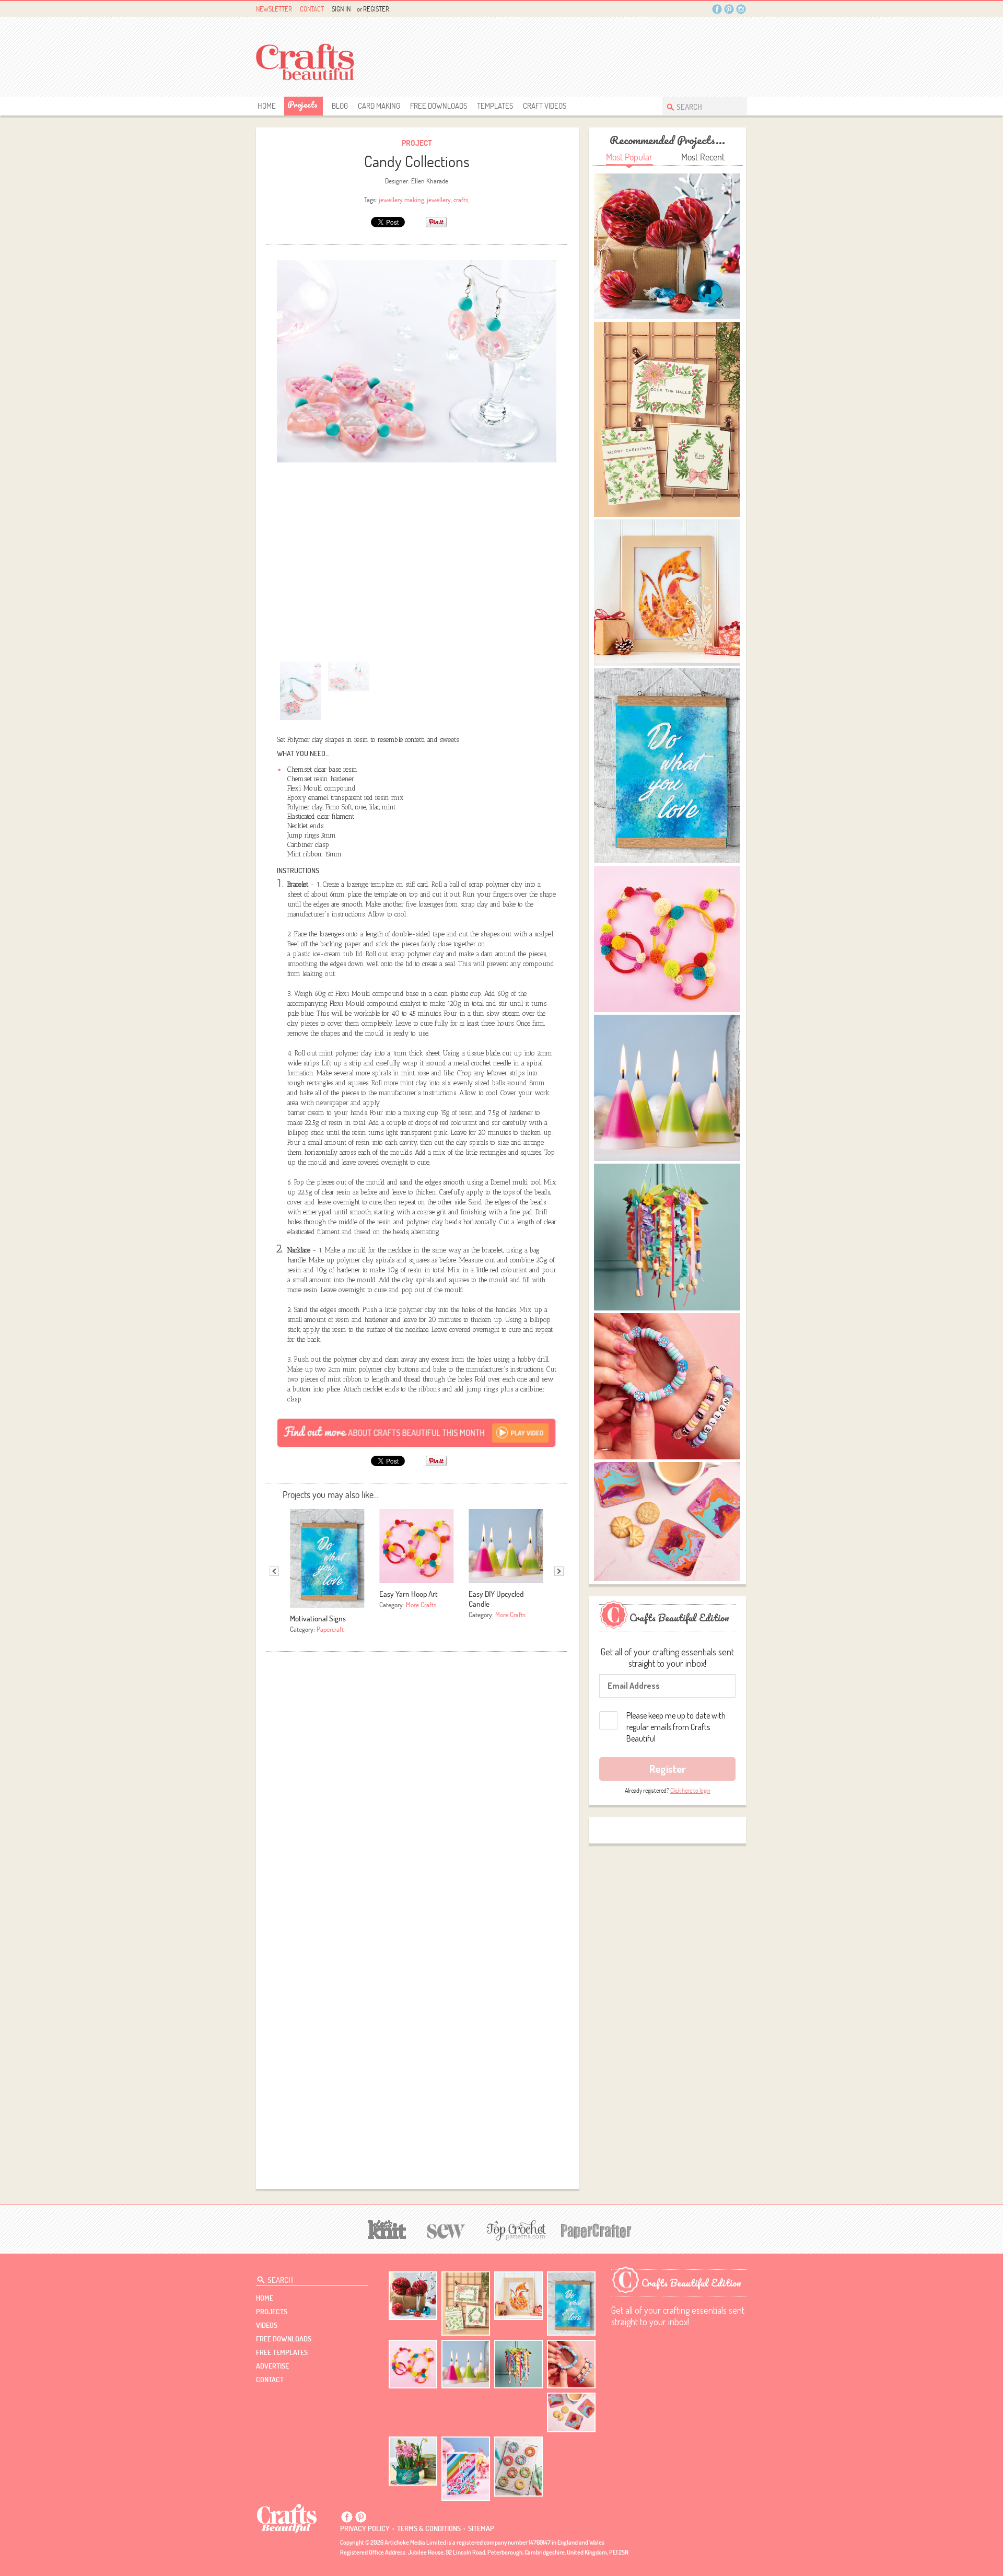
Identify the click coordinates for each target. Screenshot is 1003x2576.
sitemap (481, 2528)
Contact (312, 9)
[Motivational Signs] (571, 2304)
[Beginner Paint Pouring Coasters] (571, 2413)
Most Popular (629, 157)
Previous (274, 1571)
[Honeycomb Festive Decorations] (413, 2296)
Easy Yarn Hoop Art (409, 1594)
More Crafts (421, 1605)
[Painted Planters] (413, 2461)
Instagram (741, 9)
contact (270, 2380)
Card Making (379, 106)
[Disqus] (417, 1788)
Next (559, 1571)
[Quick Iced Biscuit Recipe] (518, 2466)
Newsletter (274, 9)
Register (376, 9)
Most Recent (703, 157)
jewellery (439, 200)
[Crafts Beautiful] (287, 2517)
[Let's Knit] (387, 2228)
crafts (461, 200)
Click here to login (690, 1790)
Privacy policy (365, 2528)
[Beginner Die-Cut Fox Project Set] (518, 2296)
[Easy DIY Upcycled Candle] (466, 2364)
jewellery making (401, 200)
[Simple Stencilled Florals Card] (466, 2469)
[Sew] (446, 2230)
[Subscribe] (417, 1432)
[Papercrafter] (596, 2230)
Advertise (272, 2366)
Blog (340, 106)
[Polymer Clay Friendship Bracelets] (571, 2364)
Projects (302, 104)
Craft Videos (545, 106)
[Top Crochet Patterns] (515, 2230)
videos (267, 2325)
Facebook (717, 9)
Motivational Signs (318, 1618)
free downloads (439, 106)
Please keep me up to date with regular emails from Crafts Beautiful (676, 1727)
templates (495, 106)
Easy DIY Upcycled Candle (496, 1599)
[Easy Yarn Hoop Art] (413, 2364)
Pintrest (729, 9)
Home (267, 106)
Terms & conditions (429, 2528)
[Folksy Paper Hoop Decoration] (518, 2364)
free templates (282, 2352)
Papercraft (330, 1629)
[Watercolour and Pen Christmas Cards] (466, 2304)
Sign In (341, 9)
